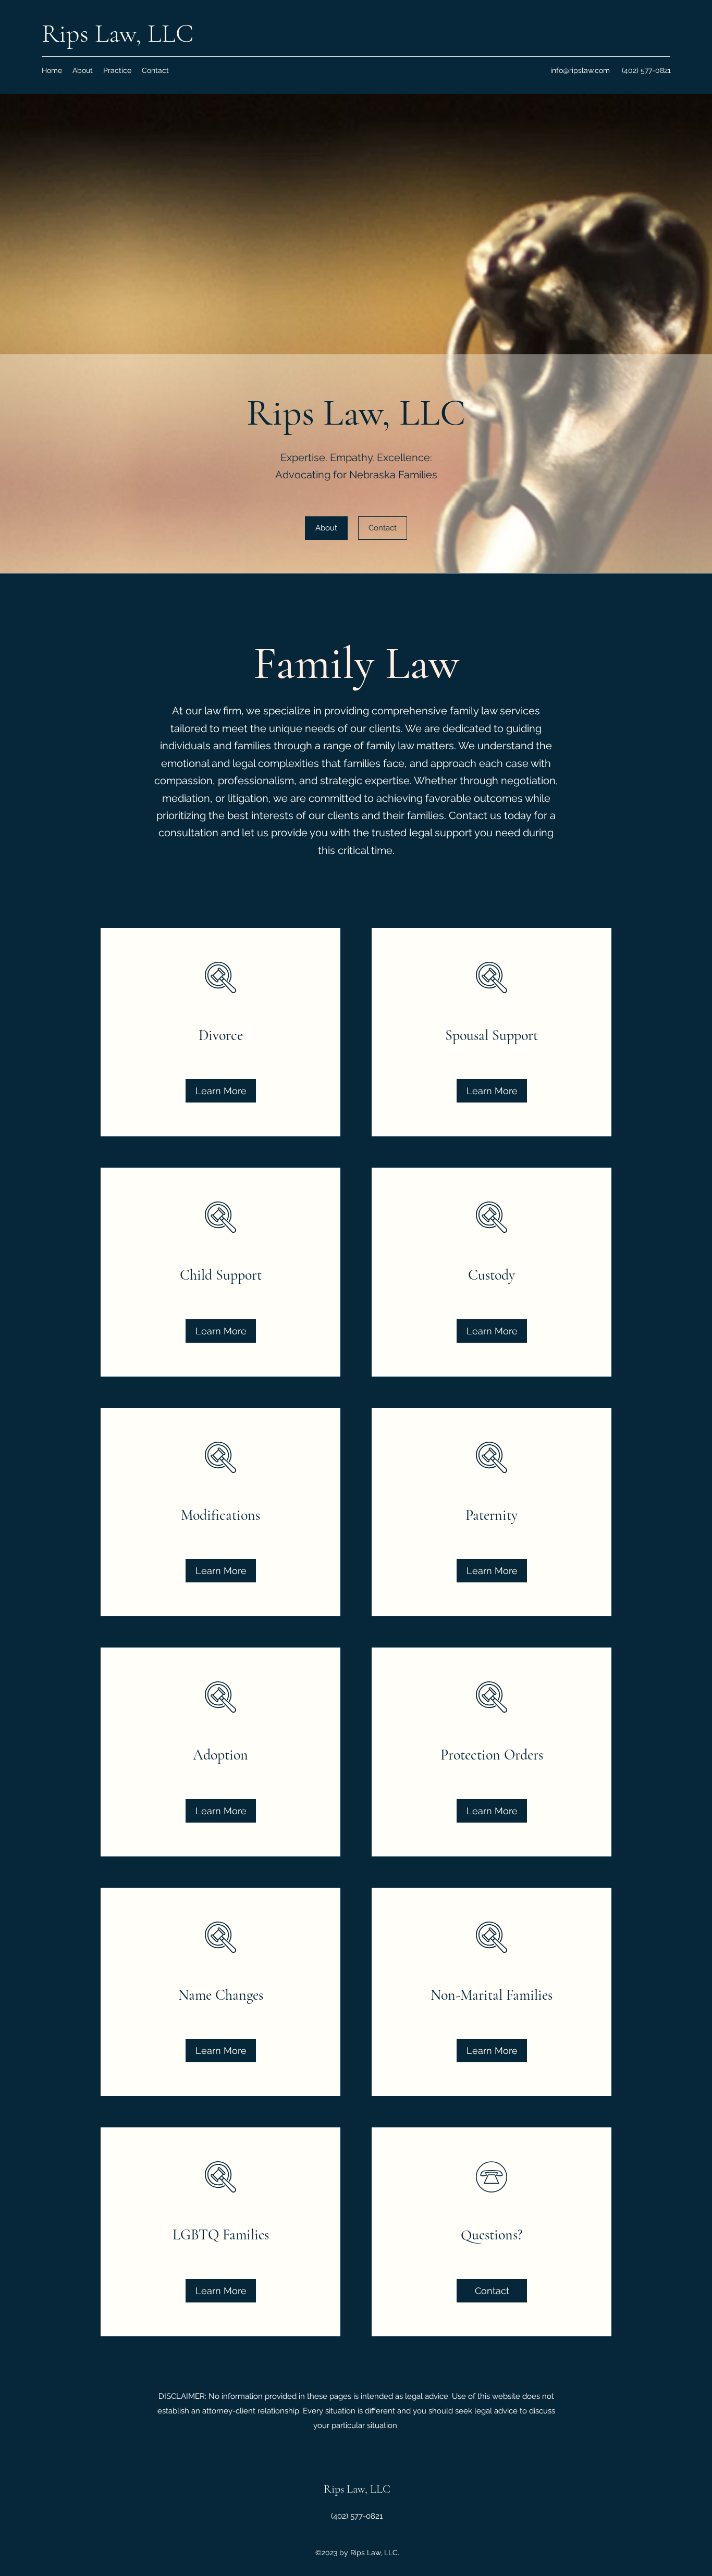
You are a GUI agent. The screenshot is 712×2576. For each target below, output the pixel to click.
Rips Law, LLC (118, 33)
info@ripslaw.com (580, 70)
